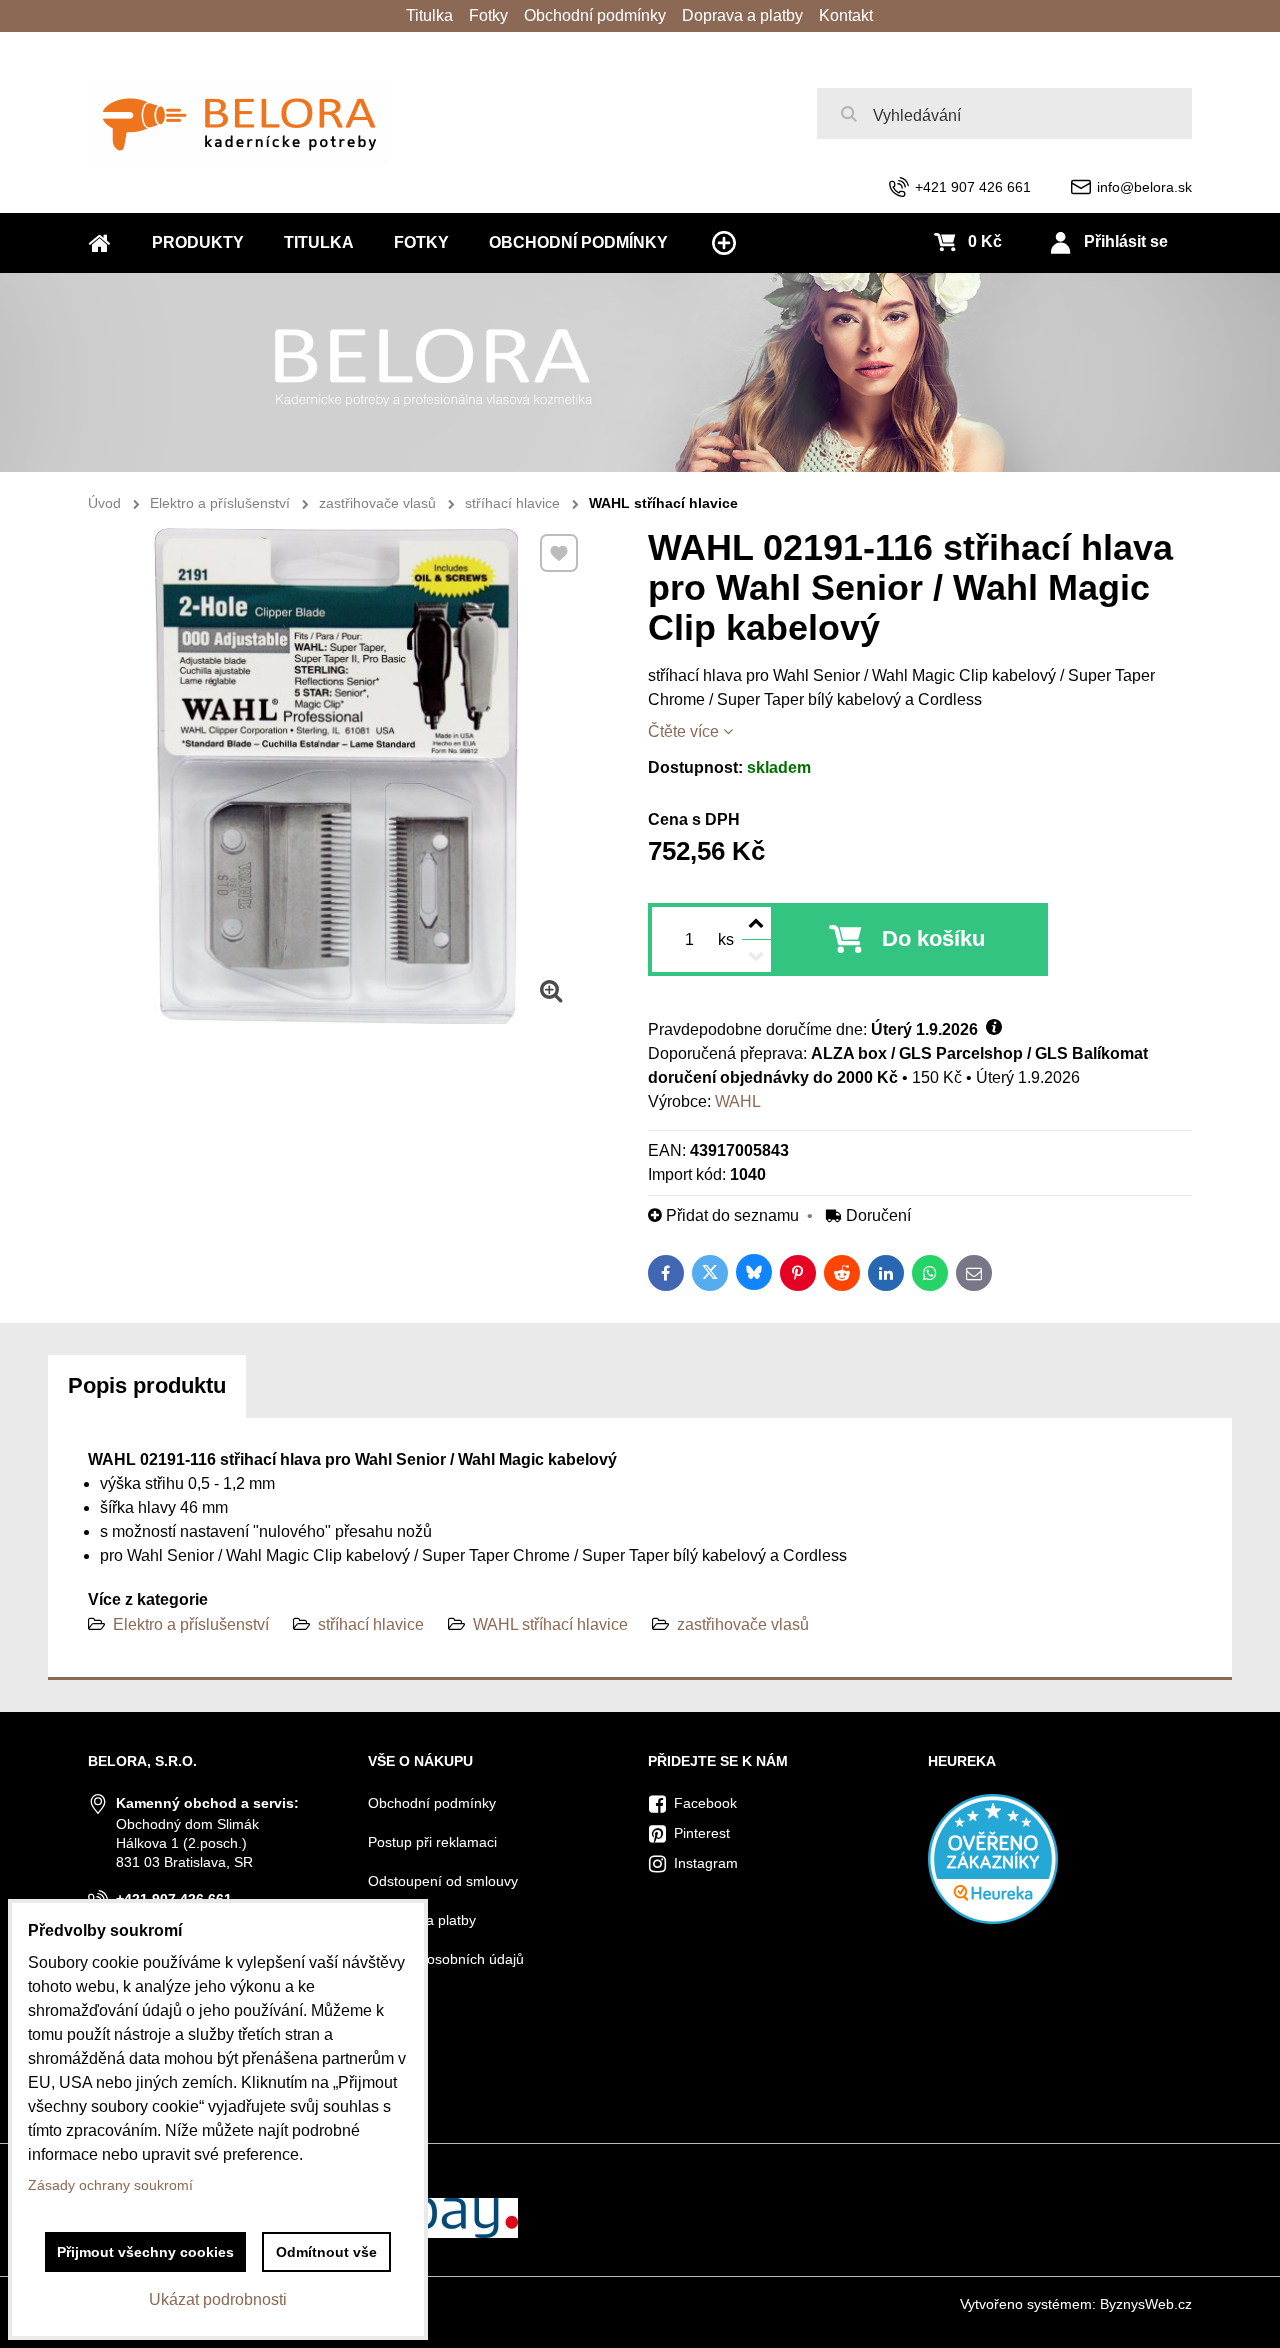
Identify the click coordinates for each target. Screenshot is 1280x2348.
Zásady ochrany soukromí (110, 2185)
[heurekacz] (993, 1919)
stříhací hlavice (371, 1624)
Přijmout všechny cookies (145, 2252)
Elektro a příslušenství (191, 1624)
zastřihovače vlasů (743, 1624)
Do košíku (933, 938)
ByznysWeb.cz (1146, 2304)
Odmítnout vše (326, 2252)
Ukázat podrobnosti (218, 2299)
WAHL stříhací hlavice (550, 1624)
